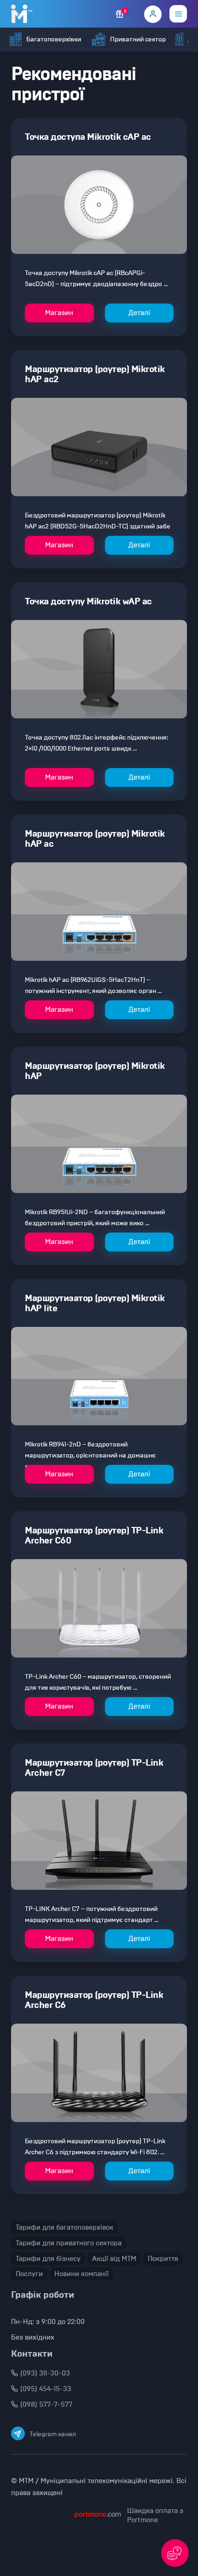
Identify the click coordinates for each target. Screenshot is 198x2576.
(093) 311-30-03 (45, 2373)
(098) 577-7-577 (46, 2404)
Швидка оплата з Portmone (155, 2515)
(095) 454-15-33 (46, 2389)
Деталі (139, 313)
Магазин (59, 313)
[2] (120, 14)
